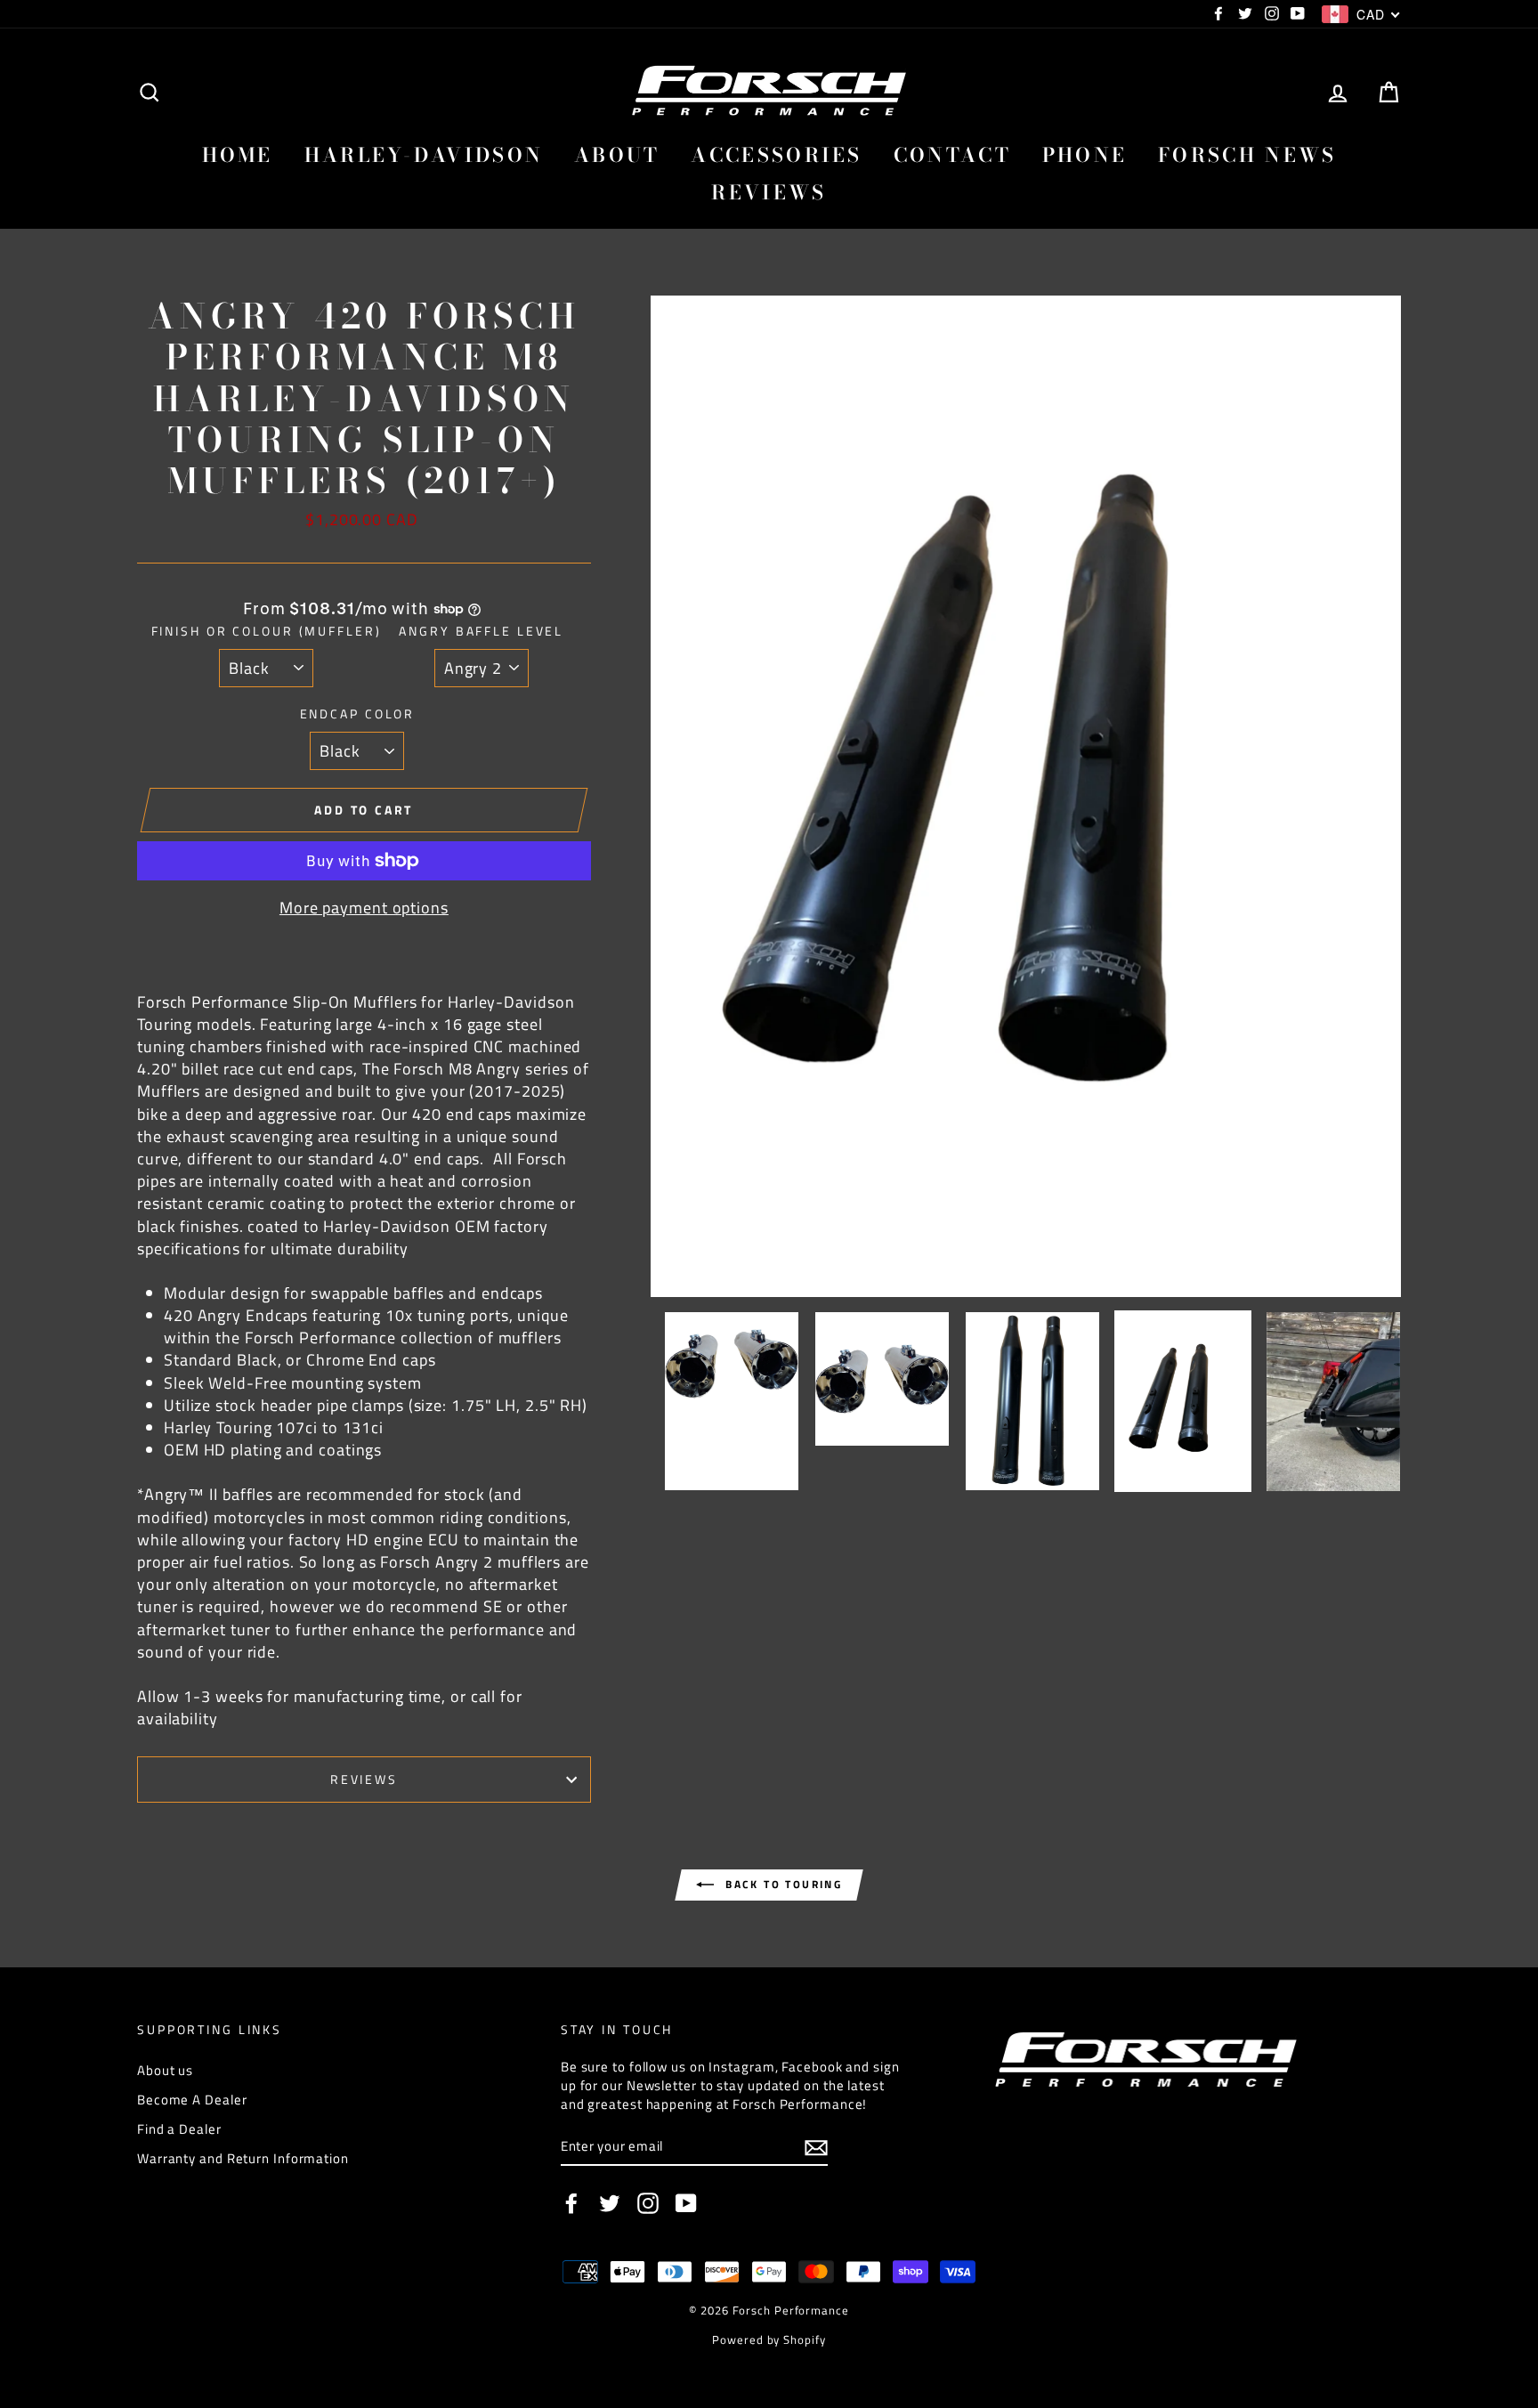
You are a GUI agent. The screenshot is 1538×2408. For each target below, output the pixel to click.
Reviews (769, 192)
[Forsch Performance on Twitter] (610, 2203)
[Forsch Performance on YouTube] (686, 2203)
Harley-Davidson (424, 155)
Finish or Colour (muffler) (267, 631)
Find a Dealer (179, 2129)
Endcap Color (358, 714)
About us (165, 2070)
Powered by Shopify (769, 2340)
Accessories (776, 155)
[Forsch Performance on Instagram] (648, 2203)
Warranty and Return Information (243, 2158)
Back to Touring (781, 1884)
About (617, 155)
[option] (1026, 796)
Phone (1085, 155)
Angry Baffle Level (481, 631)
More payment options (364, 908)
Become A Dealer (192, 2100)
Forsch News (1247, 155)
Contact (952, 155)
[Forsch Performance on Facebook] (571, 2203)
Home (238, 155)
